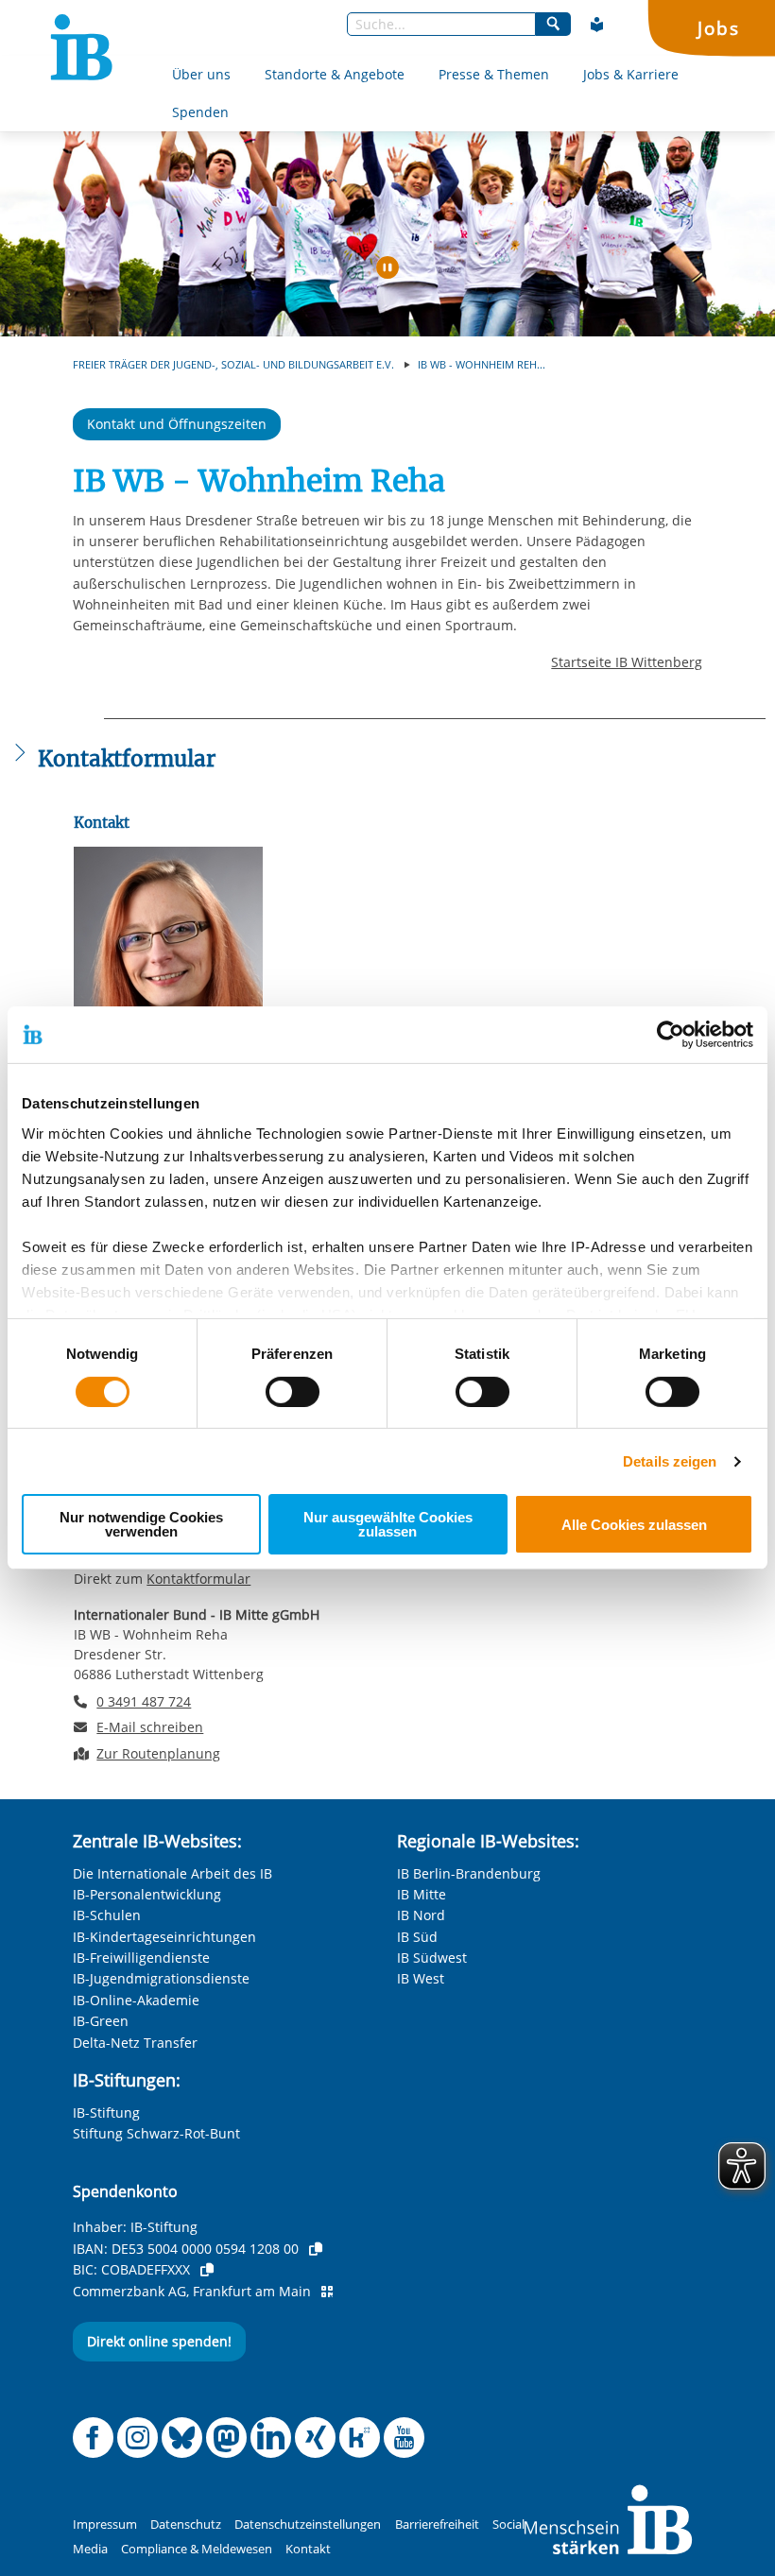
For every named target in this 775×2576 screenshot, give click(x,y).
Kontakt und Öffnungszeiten (177, 424)
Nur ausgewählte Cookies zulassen (388, 1524)
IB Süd (417, 1937)
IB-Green (101, 2021)
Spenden (200, 112)
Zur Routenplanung (158, 1753)
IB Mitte (422, 1894)
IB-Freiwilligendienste (141, 1958)
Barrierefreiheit (437, 2524)
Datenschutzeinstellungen (308, 2524)
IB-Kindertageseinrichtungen (164, 1937)
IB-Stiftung (106, 2112)
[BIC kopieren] (207, 2270)
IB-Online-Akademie (136, 2000)
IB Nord (421, 1915)
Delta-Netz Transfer (135, 2043)
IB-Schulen (107, 1915)
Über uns (201, 74)
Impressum (105, 2524)
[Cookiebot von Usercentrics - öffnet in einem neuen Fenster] (671, 1035)
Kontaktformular (198, 1579)
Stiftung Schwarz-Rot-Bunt (156, 2133)
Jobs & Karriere (631, 74)
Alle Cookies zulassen (634, 1525)
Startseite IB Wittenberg (627, 662)
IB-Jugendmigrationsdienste (161, 1978)
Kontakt (308, 2549)
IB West (421, 1978)
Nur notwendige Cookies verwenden (141, 1524)
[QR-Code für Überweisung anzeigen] (327, 2292)
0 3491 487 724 (144, 1701)
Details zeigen (670, 1461)
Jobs (718, 28)
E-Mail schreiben (150, 1727)
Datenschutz (186, 2524)
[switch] (293, 1392)
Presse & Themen (494, 74)
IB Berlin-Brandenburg (469, 1873)
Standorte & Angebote (335, 74)
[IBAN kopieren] (316, 2249)
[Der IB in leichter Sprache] (597, 25)
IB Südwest (432, 1958)
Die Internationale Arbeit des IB (172, 1873)
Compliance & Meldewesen (197, 2549)
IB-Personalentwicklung (147, 1894)
